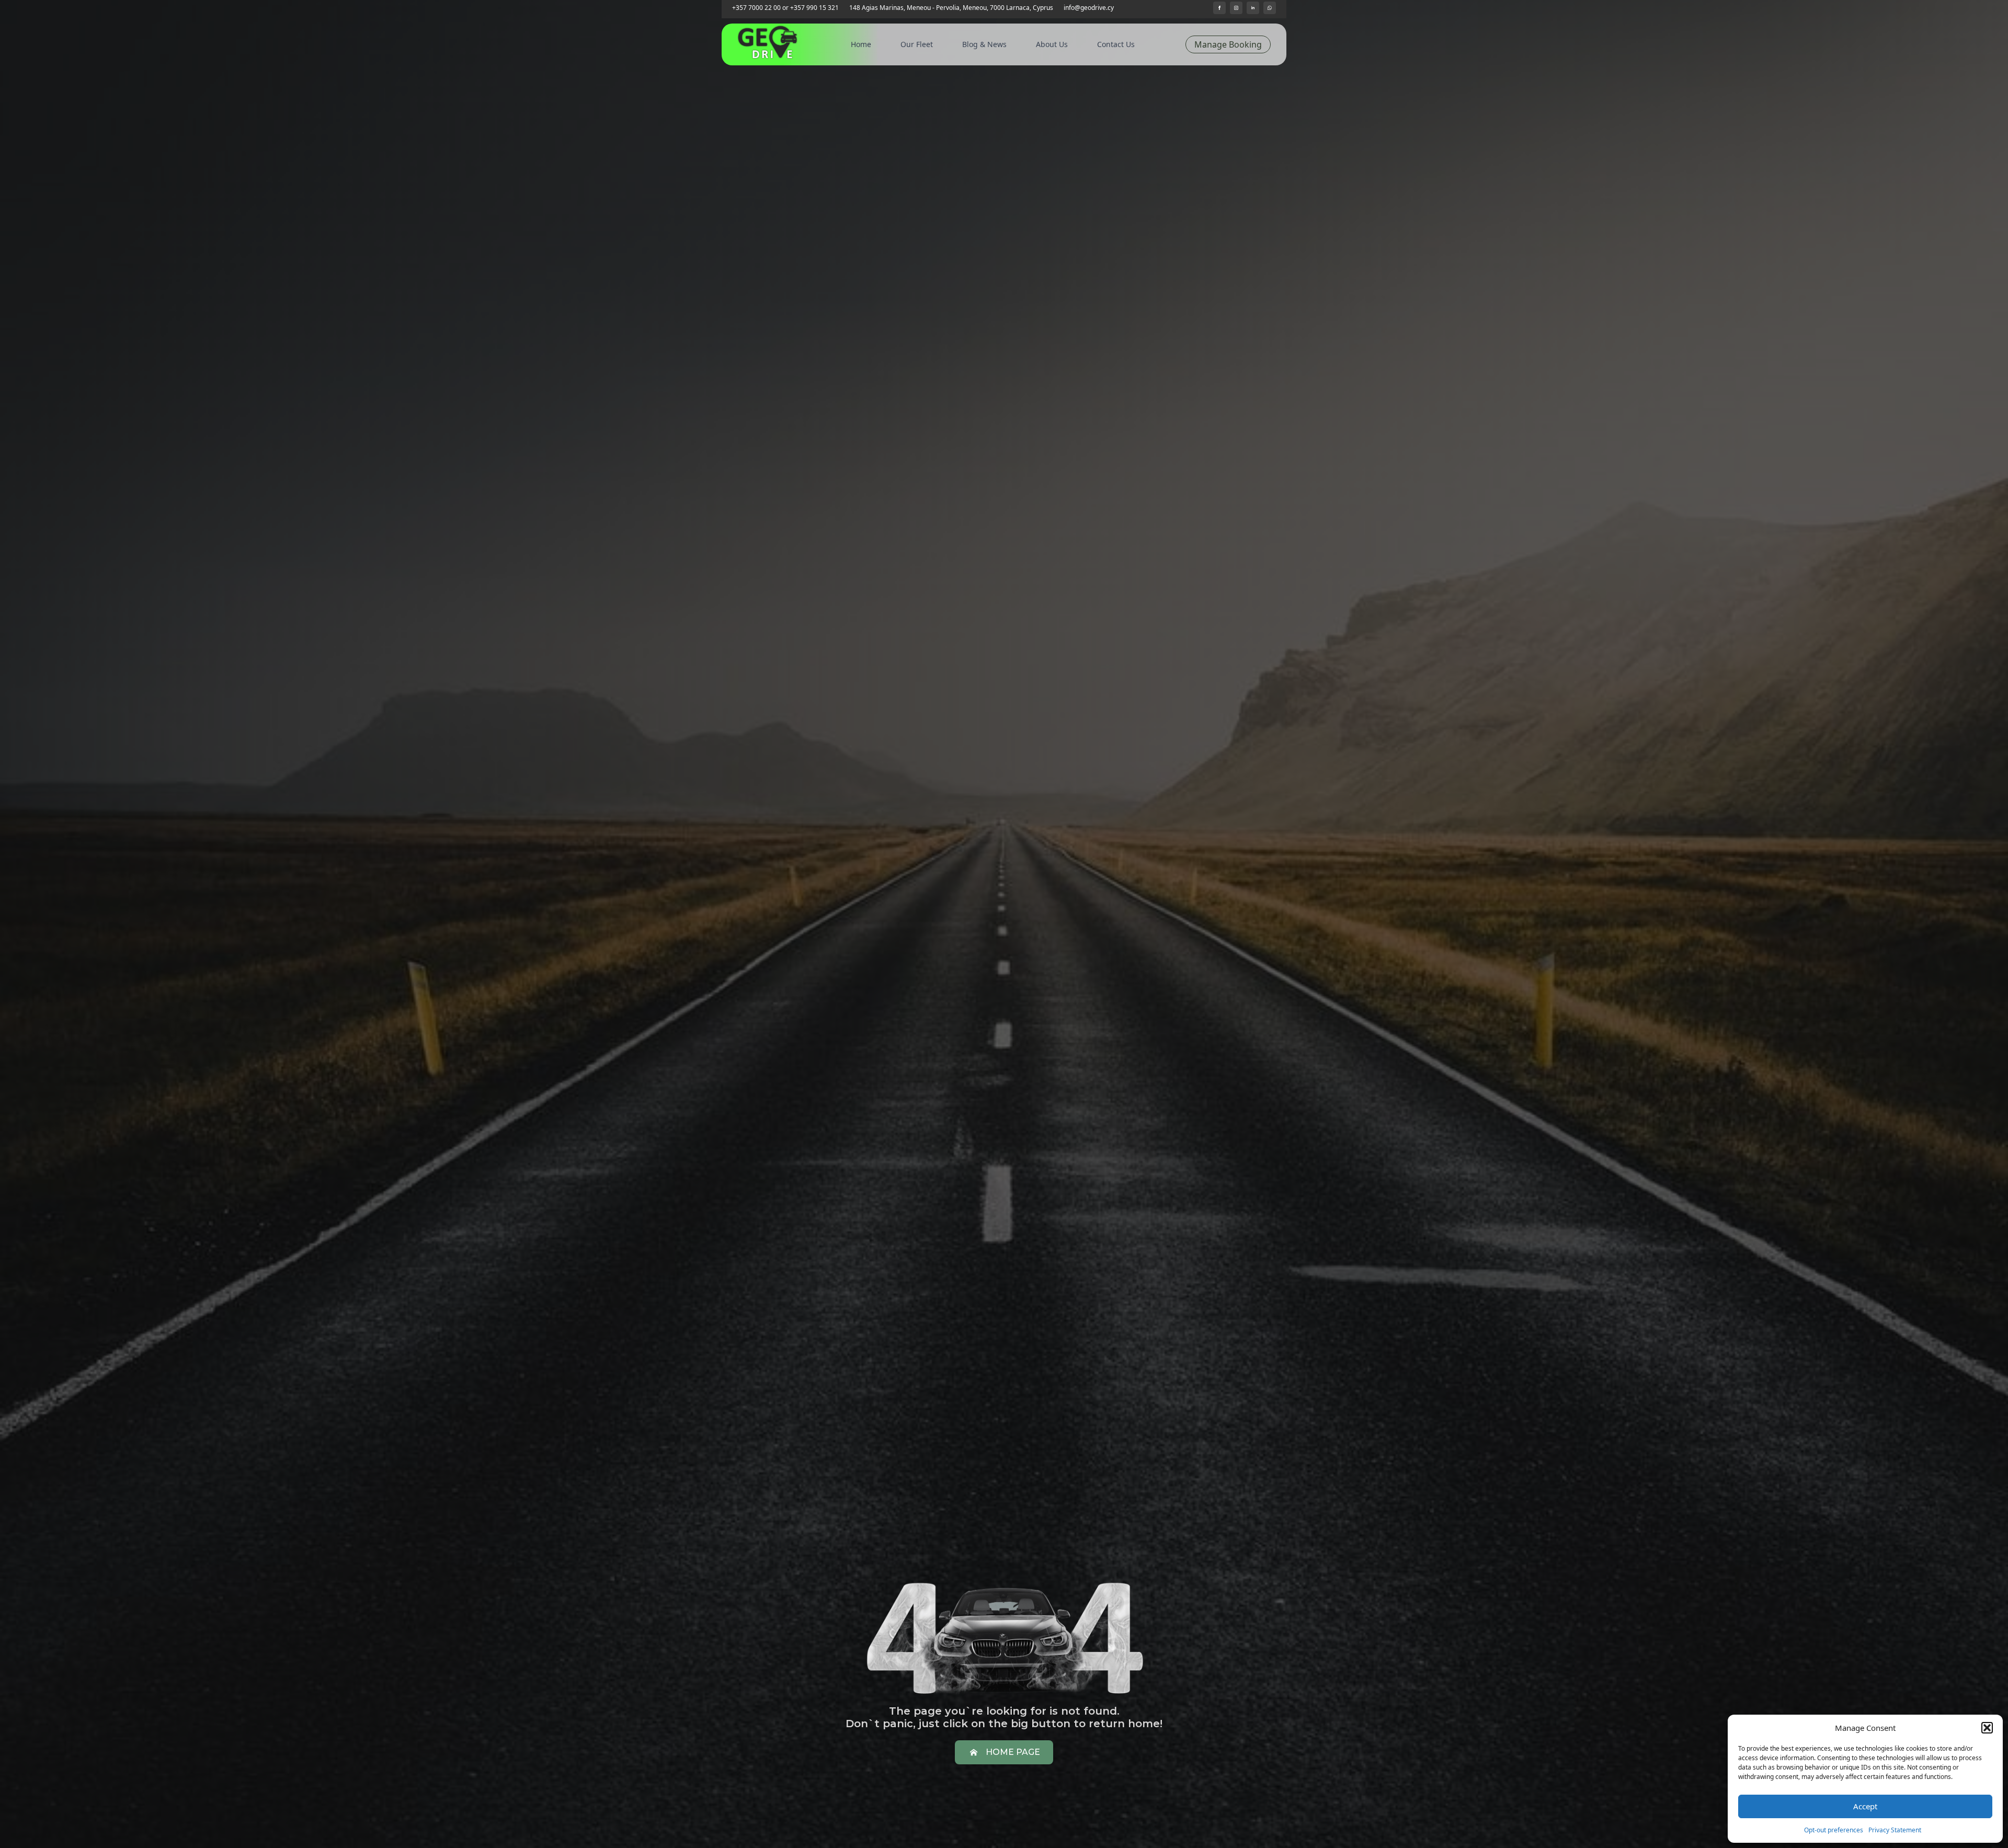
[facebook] (1219, 8)
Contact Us (1116, 44)
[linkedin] (1253, 8)
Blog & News (984, 44)
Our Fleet (917, 44)
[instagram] (1236, 8)
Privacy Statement (1895, 1830)
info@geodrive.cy (1089, 8)
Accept (1865, 1806)
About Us (1052, 44)
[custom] (1270, 8)
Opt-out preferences (1834, 1830)
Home (861, 44)
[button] (1987, 1728)
